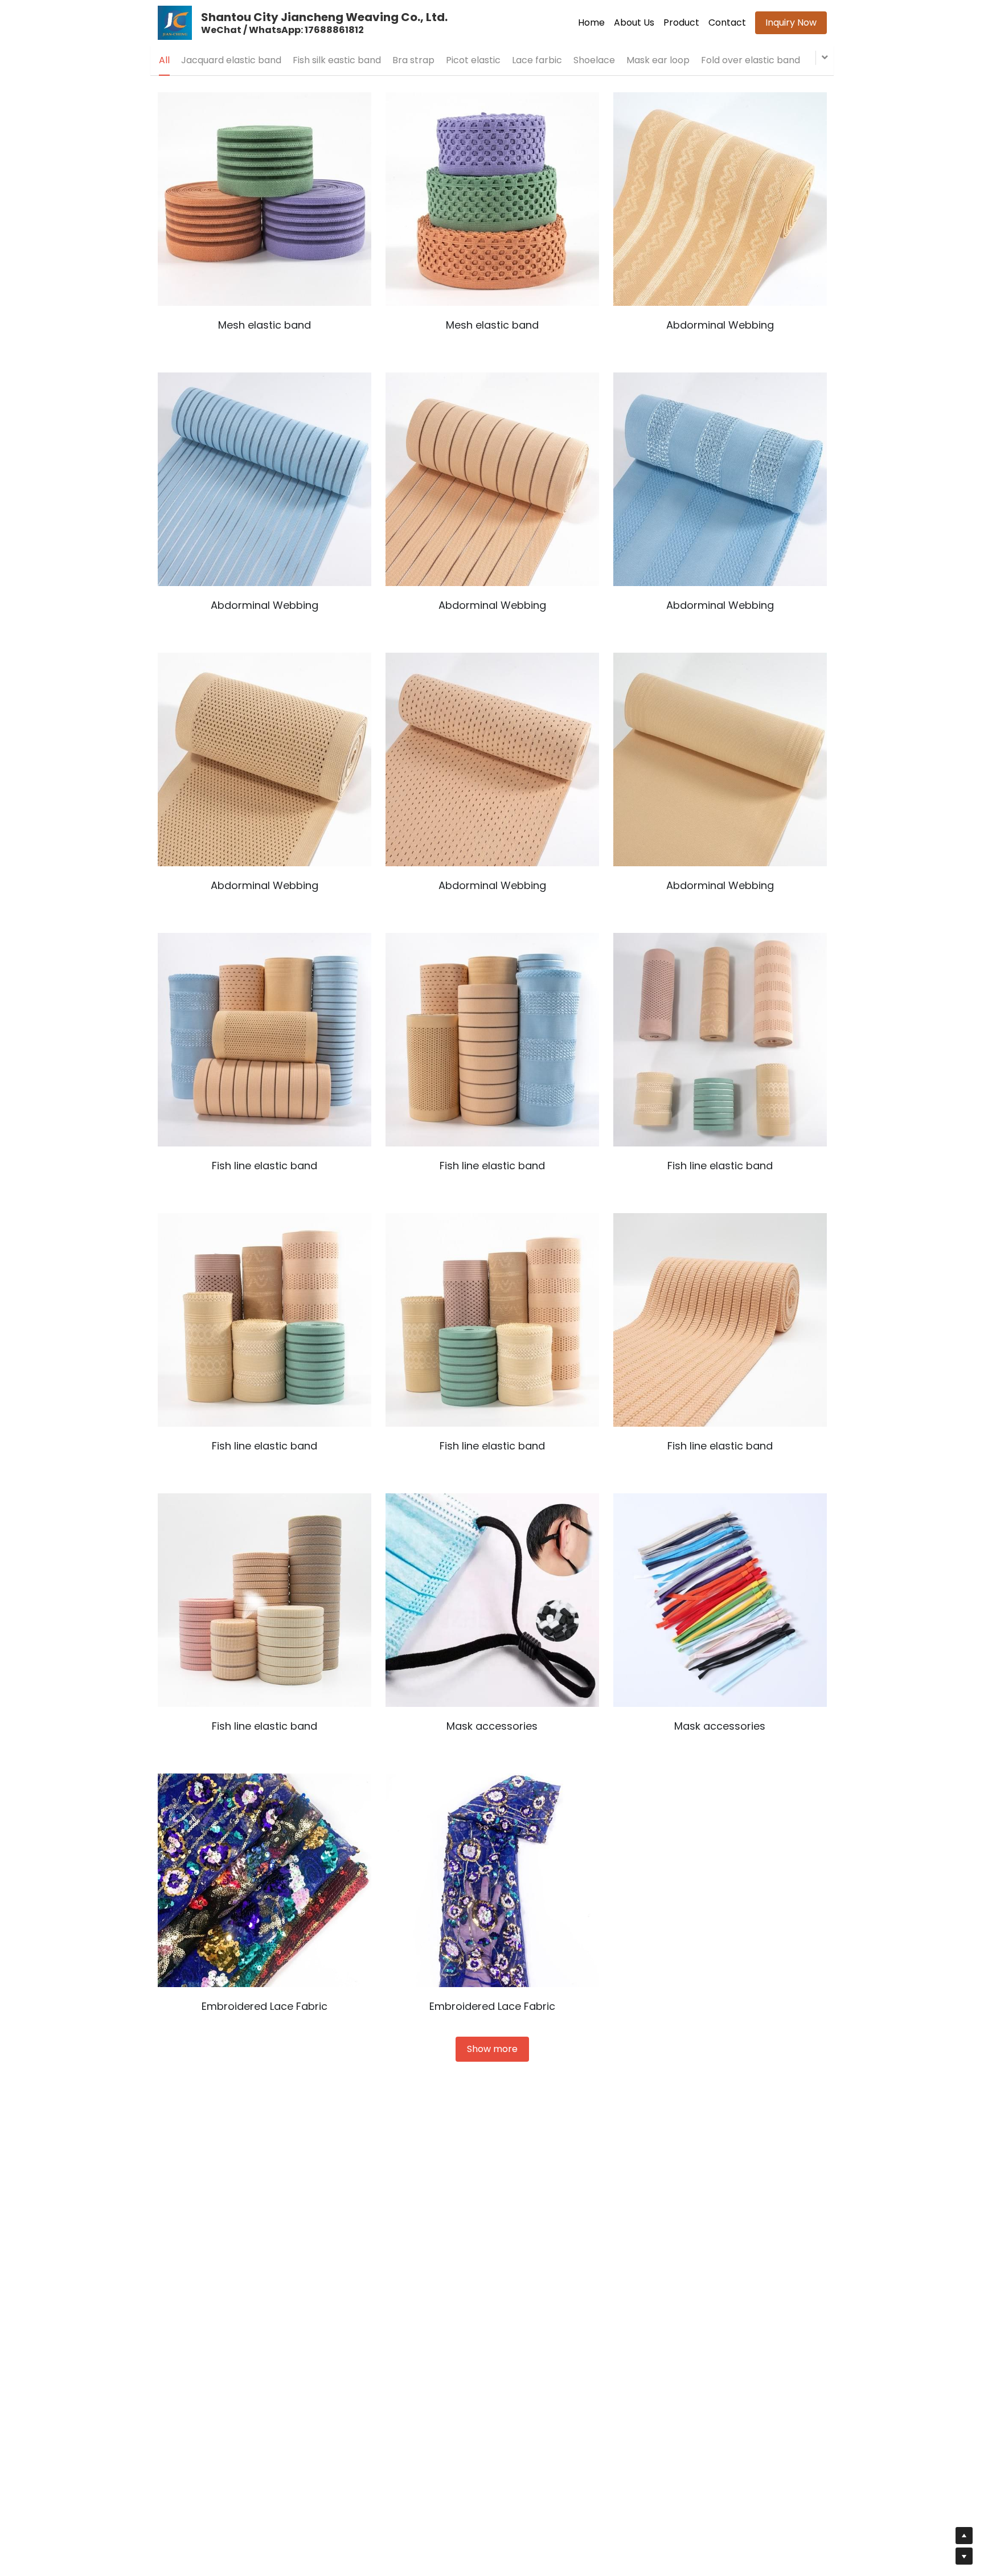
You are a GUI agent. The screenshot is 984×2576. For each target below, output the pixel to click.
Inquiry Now (791, 22)
